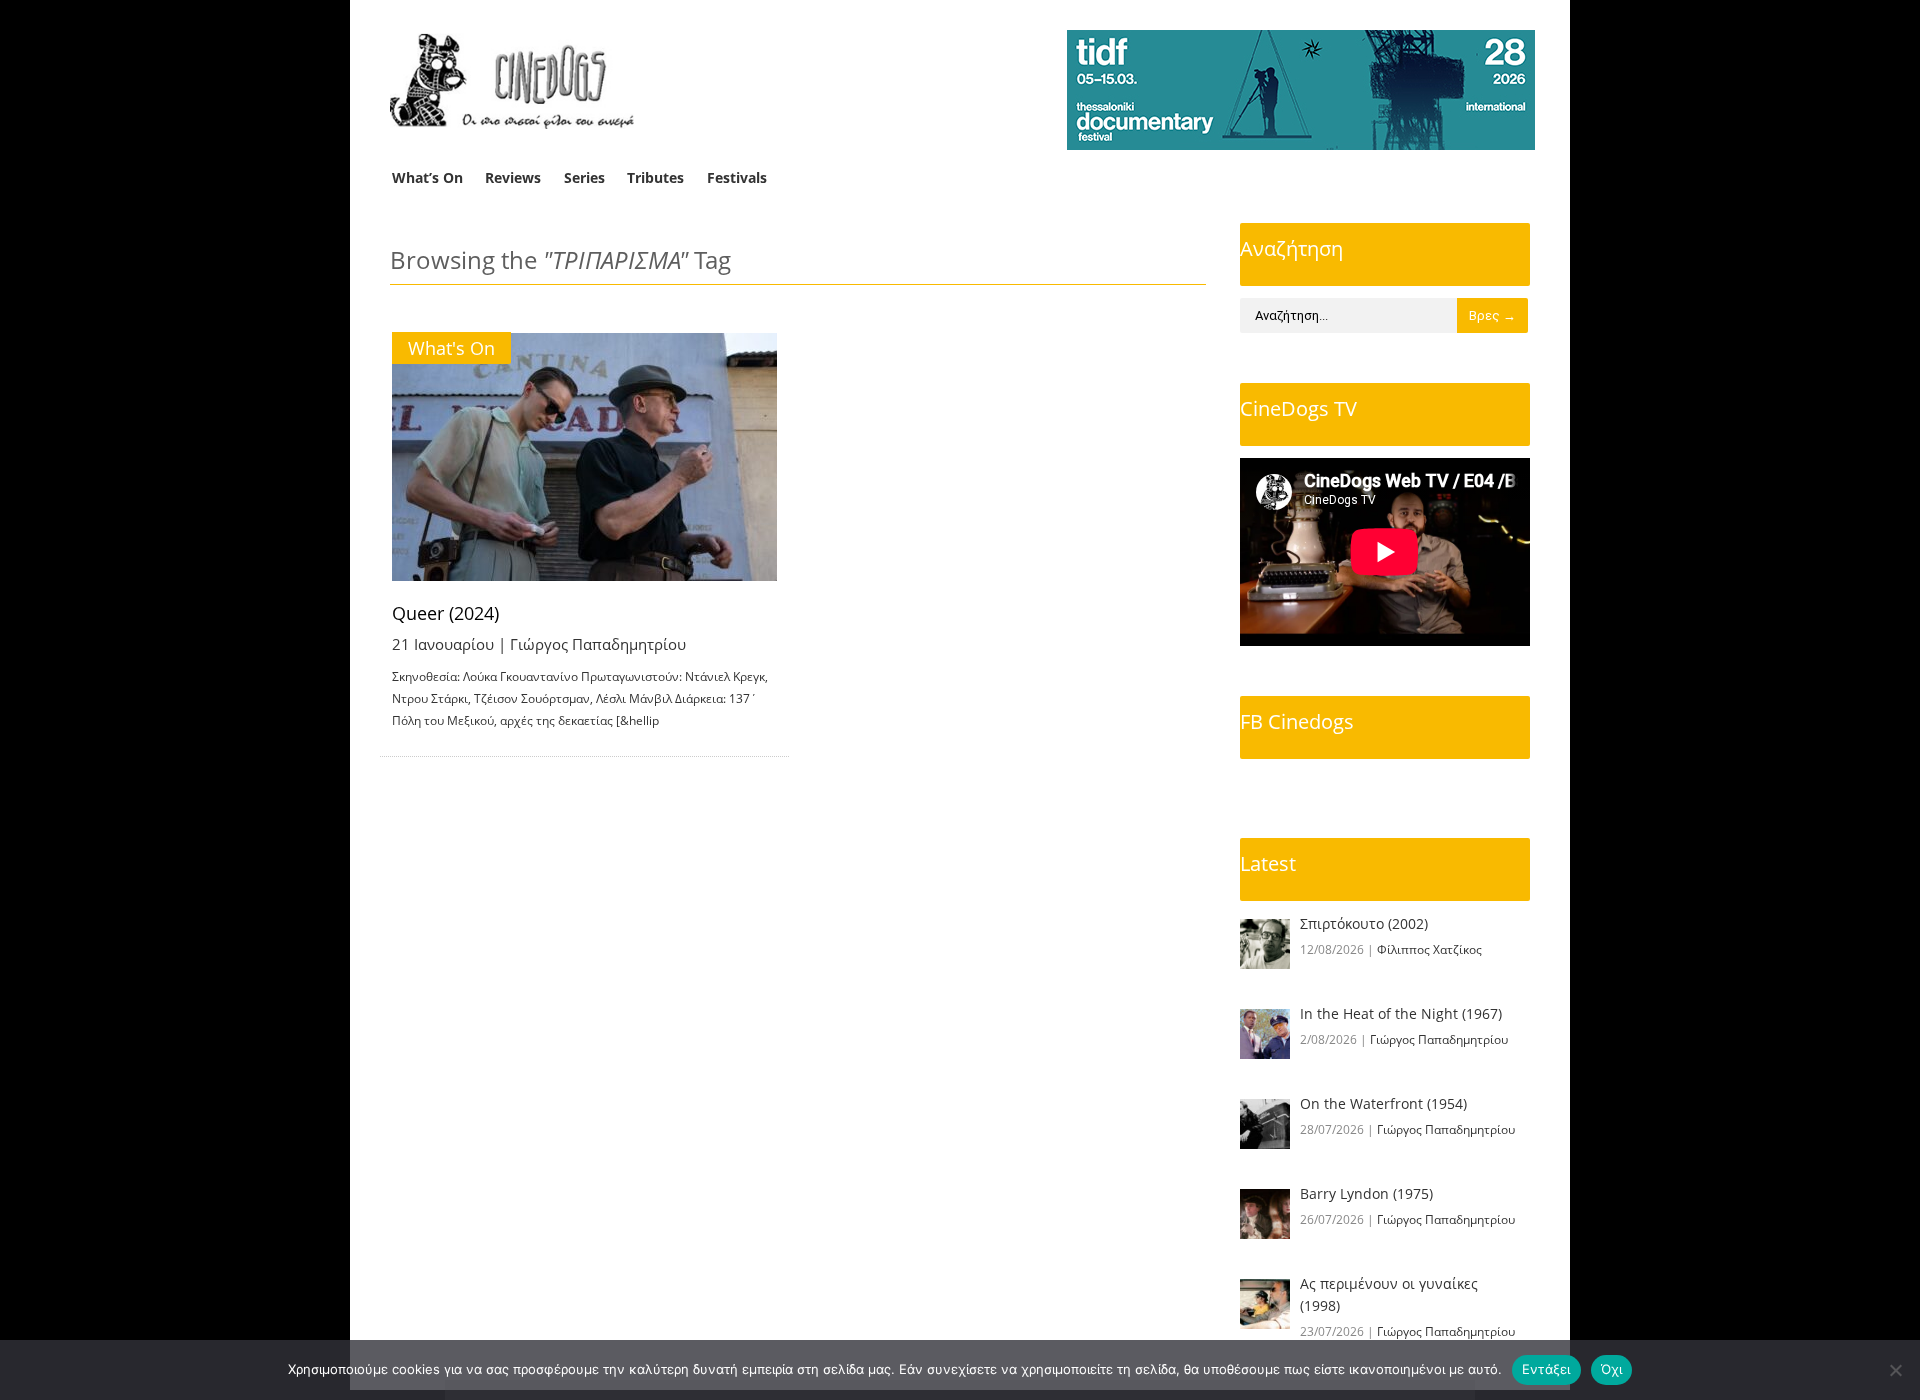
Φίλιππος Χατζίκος (1429, 949)
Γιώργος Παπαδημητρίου (598, 644)
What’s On (427, 177)
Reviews (513, 177)
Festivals (737, 177)
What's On (451, 348)
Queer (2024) (445, 613)
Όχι (1612, 1369)
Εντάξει (1546, 1369)
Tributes (655, 177)
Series (584, 177)
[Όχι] (1895, 1370)
